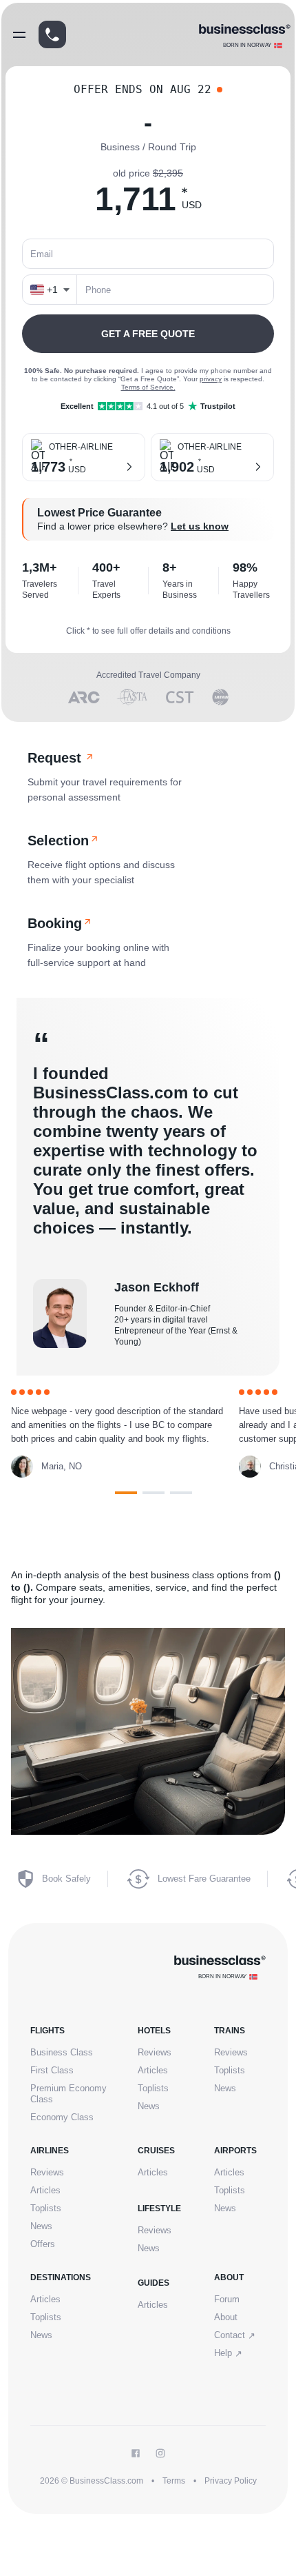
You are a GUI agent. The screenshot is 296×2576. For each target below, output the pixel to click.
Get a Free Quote (148, 334)
